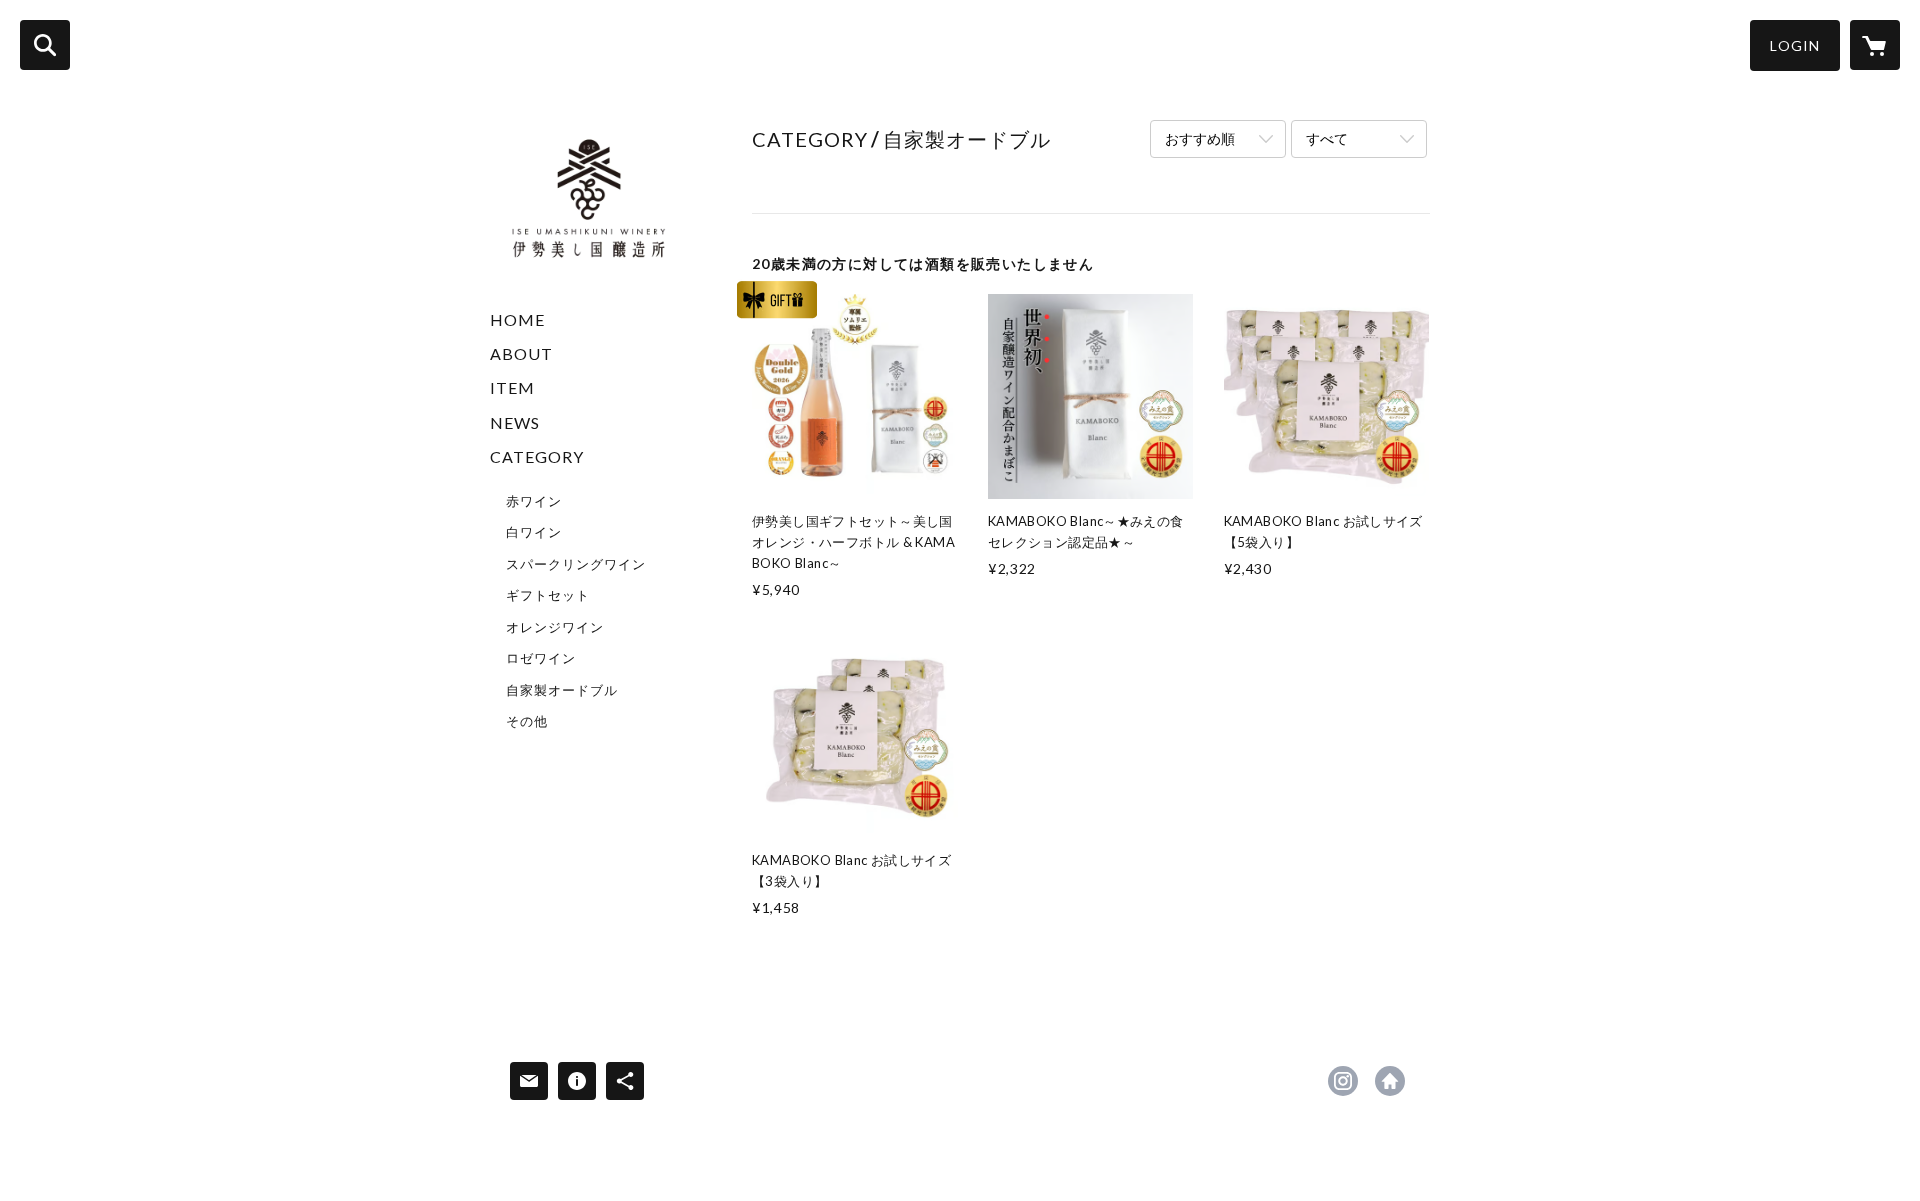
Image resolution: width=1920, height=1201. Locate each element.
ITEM (512, 387)
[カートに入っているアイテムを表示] (1875, 45)
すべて (1327, 138)
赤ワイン (534, 501)
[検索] (45, 45)
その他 (527, 721)
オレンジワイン (555, 627)
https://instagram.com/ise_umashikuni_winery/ (1343, 1081)
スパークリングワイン (576, 564)
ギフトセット (548, 595)
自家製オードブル (562, 690)
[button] (1795, 45)
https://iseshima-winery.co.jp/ (1390, 1081)
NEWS (515, 422)
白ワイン (534, 532)
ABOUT (521, 353)
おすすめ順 (1200, 138)
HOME (517, 319)
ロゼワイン (541, 658)
